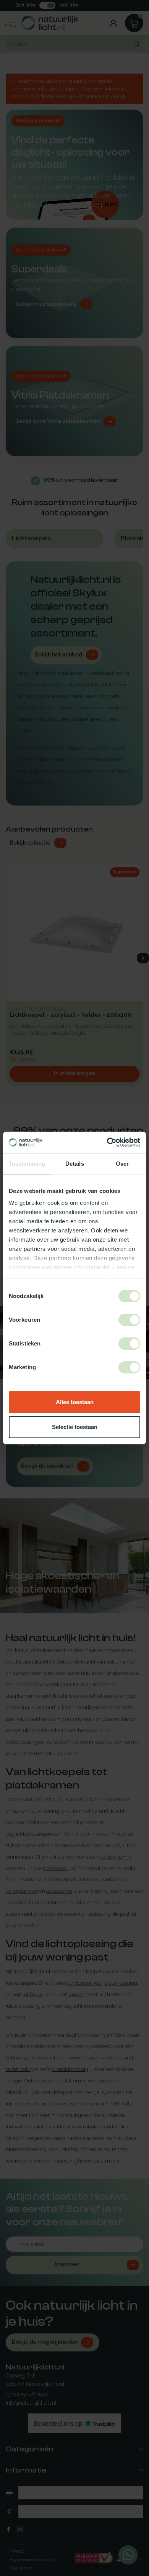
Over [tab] (122, 1164)
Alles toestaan (75, 1402)
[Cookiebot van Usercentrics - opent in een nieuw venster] (107, 1142)
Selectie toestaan (75, 1427)
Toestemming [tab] (27, 1164)
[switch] (129, 1320)
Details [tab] (75, 1164)
